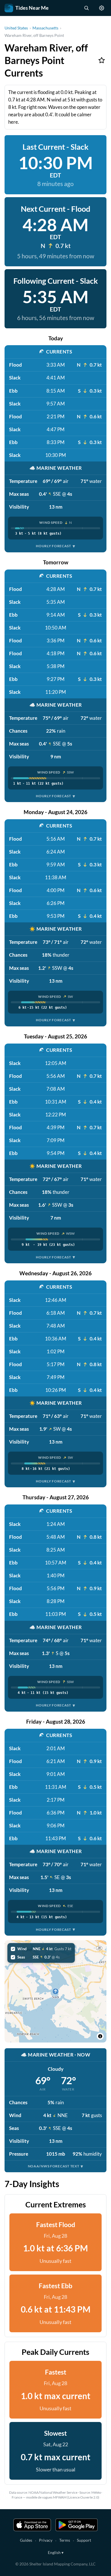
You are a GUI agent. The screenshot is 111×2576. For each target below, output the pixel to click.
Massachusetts (45, 28)
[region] (55, 1991)
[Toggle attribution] (100, 2036)
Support (84, 2540)
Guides (26, 2540)
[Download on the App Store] (32, 2525)
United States (16, 28)
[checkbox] (41, 1949)
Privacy (46, 2540)
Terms (65, 2540)
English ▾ (56, 2552)
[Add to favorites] (102, 60)
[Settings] (102, 8)
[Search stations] (86, 8)
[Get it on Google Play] (77, 2525)
